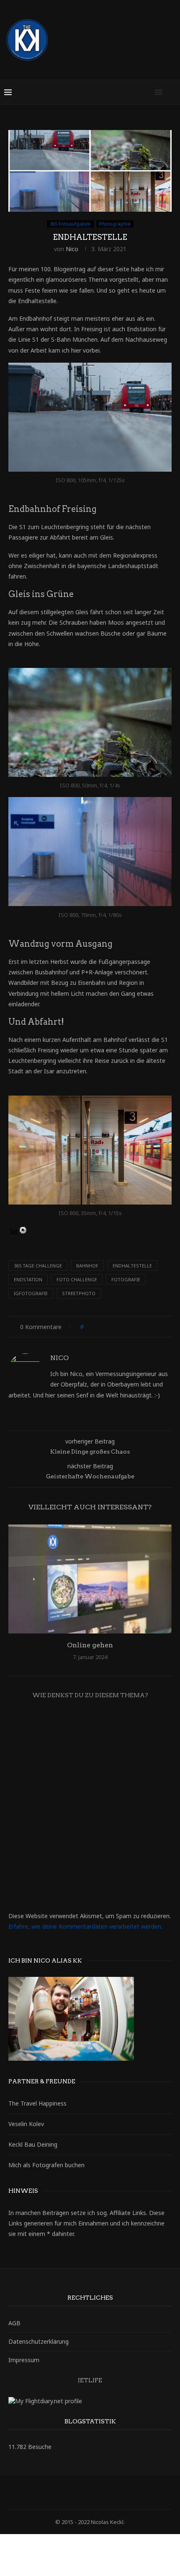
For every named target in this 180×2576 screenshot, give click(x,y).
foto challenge (77, 1279)
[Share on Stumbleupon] (145, 1327)
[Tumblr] (106, 2493)
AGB (14, 2323)
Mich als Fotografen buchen (46, 2165)
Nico (72, 249)
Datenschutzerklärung (39, 2341)
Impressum (24, 2360)
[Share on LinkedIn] (121, 1327)
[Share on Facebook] (97, 1327)
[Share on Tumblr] (129, 1327)
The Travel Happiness (37, 2103)
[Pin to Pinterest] (113, 1327)
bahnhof (87, 1266)
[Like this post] (88, 1327)
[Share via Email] (161, 1327)
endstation (28, 1279)
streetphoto (79, 1293)
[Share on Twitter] (105, 1327)
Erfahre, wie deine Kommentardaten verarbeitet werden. (85, 1926)
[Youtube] (117, 2493)
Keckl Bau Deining (33, 2144)
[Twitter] (74, 2493)
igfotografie (31, 1293)
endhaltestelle (132, 1266)
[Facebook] (63, 2493)
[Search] (172, 92)
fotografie (126, 1279)
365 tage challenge (38, 1266)
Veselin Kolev (26, 2124)
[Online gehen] (90, 1579)
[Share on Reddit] (137, 1327)
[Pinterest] (95, 2493)
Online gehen (90, 1645)
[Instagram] (85, 2493)
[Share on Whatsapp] (153, 1327)
